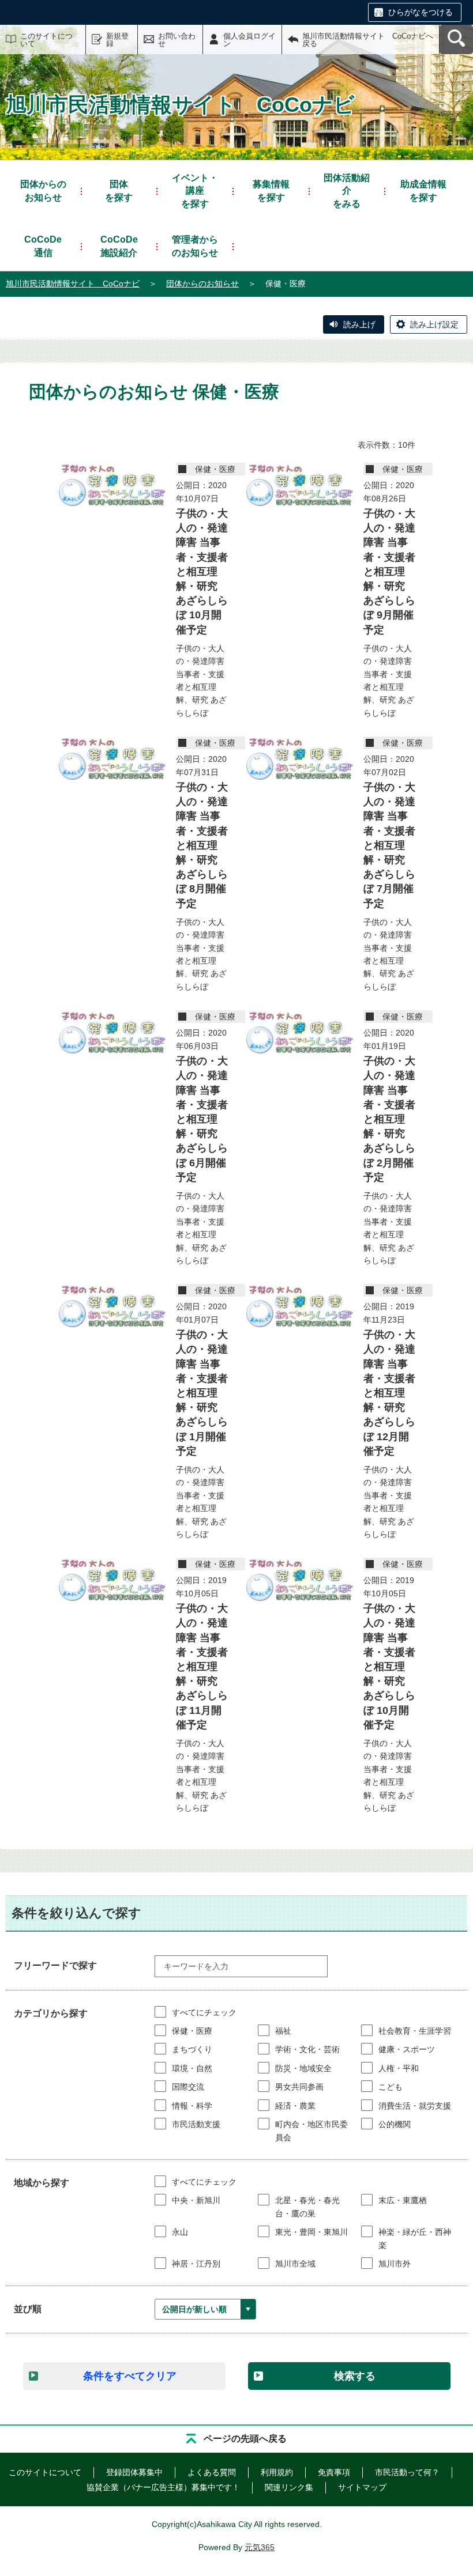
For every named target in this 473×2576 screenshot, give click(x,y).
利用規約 (277, 2472)
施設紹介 (119, 246)
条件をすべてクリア (130, 2376)
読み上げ (359, 324)
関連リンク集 (289, 2487)
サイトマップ (362, 2487)
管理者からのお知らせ (195, 246)
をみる (347, 191)
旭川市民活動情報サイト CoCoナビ (73, 284)
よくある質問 (212, 2472)
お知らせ (43, 190)
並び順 (28, 2309)
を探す (119, 190)
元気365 (260, 2547)
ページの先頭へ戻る (245, 2439)
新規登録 (117, 40)
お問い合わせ (177, 40)
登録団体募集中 (134, 2472)
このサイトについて (46, 40)
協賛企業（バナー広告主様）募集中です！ (163, 2487)
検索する (355, 2376)
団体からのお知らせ (202, 284)
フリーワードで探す (55, 1965)
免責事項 (334, 2472)
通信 (43, 246)
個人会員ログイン (249, 40)
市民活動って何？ (407, 2472)
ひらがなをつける (421, 12)
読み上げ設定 (434, 324)
